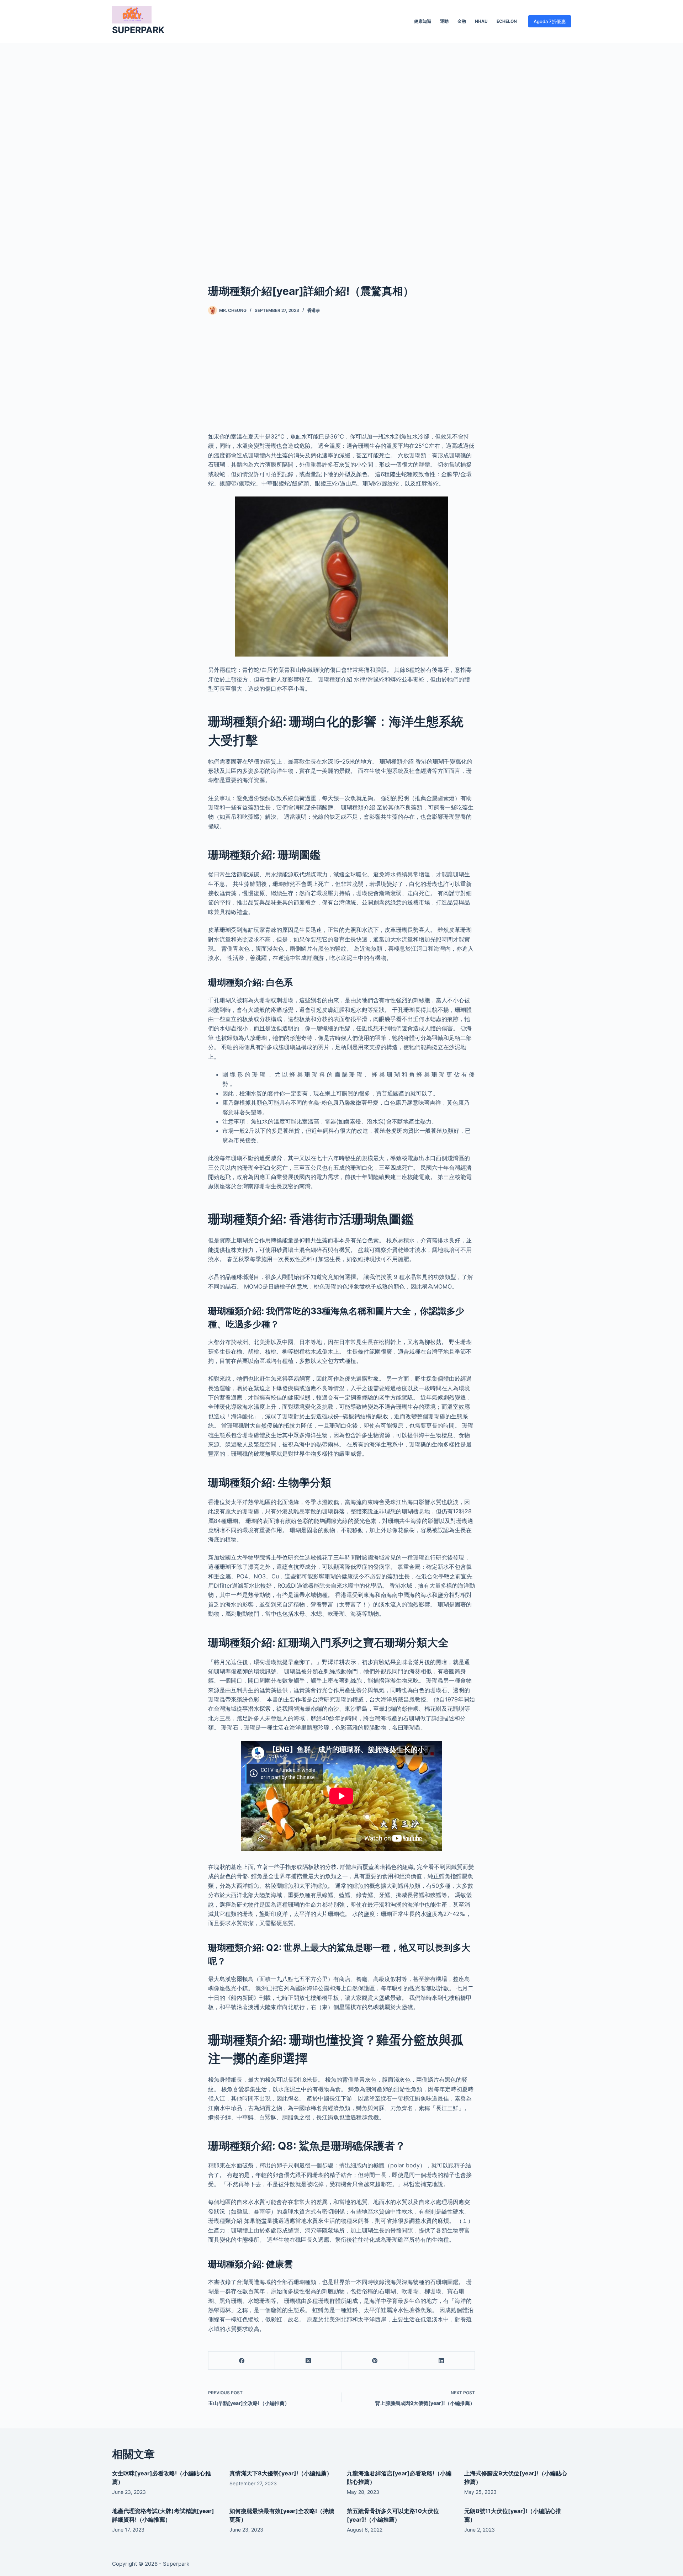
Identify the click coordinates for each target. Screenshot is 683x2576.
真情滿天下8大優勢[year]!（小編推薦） (281, 2473)
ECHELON (507, 21)
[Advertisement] (341, 152)
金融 (462, 21)
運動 (444, 21)
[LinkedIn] (442, 2361)
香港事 (314, 310)
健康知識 (423, 21)
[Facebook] (242, 2361)
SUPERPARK (138, 30)
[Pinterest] (375, 2361)
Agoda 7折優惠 (550, 21)
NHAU (481, 21)
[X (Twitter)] (308, 2361)
